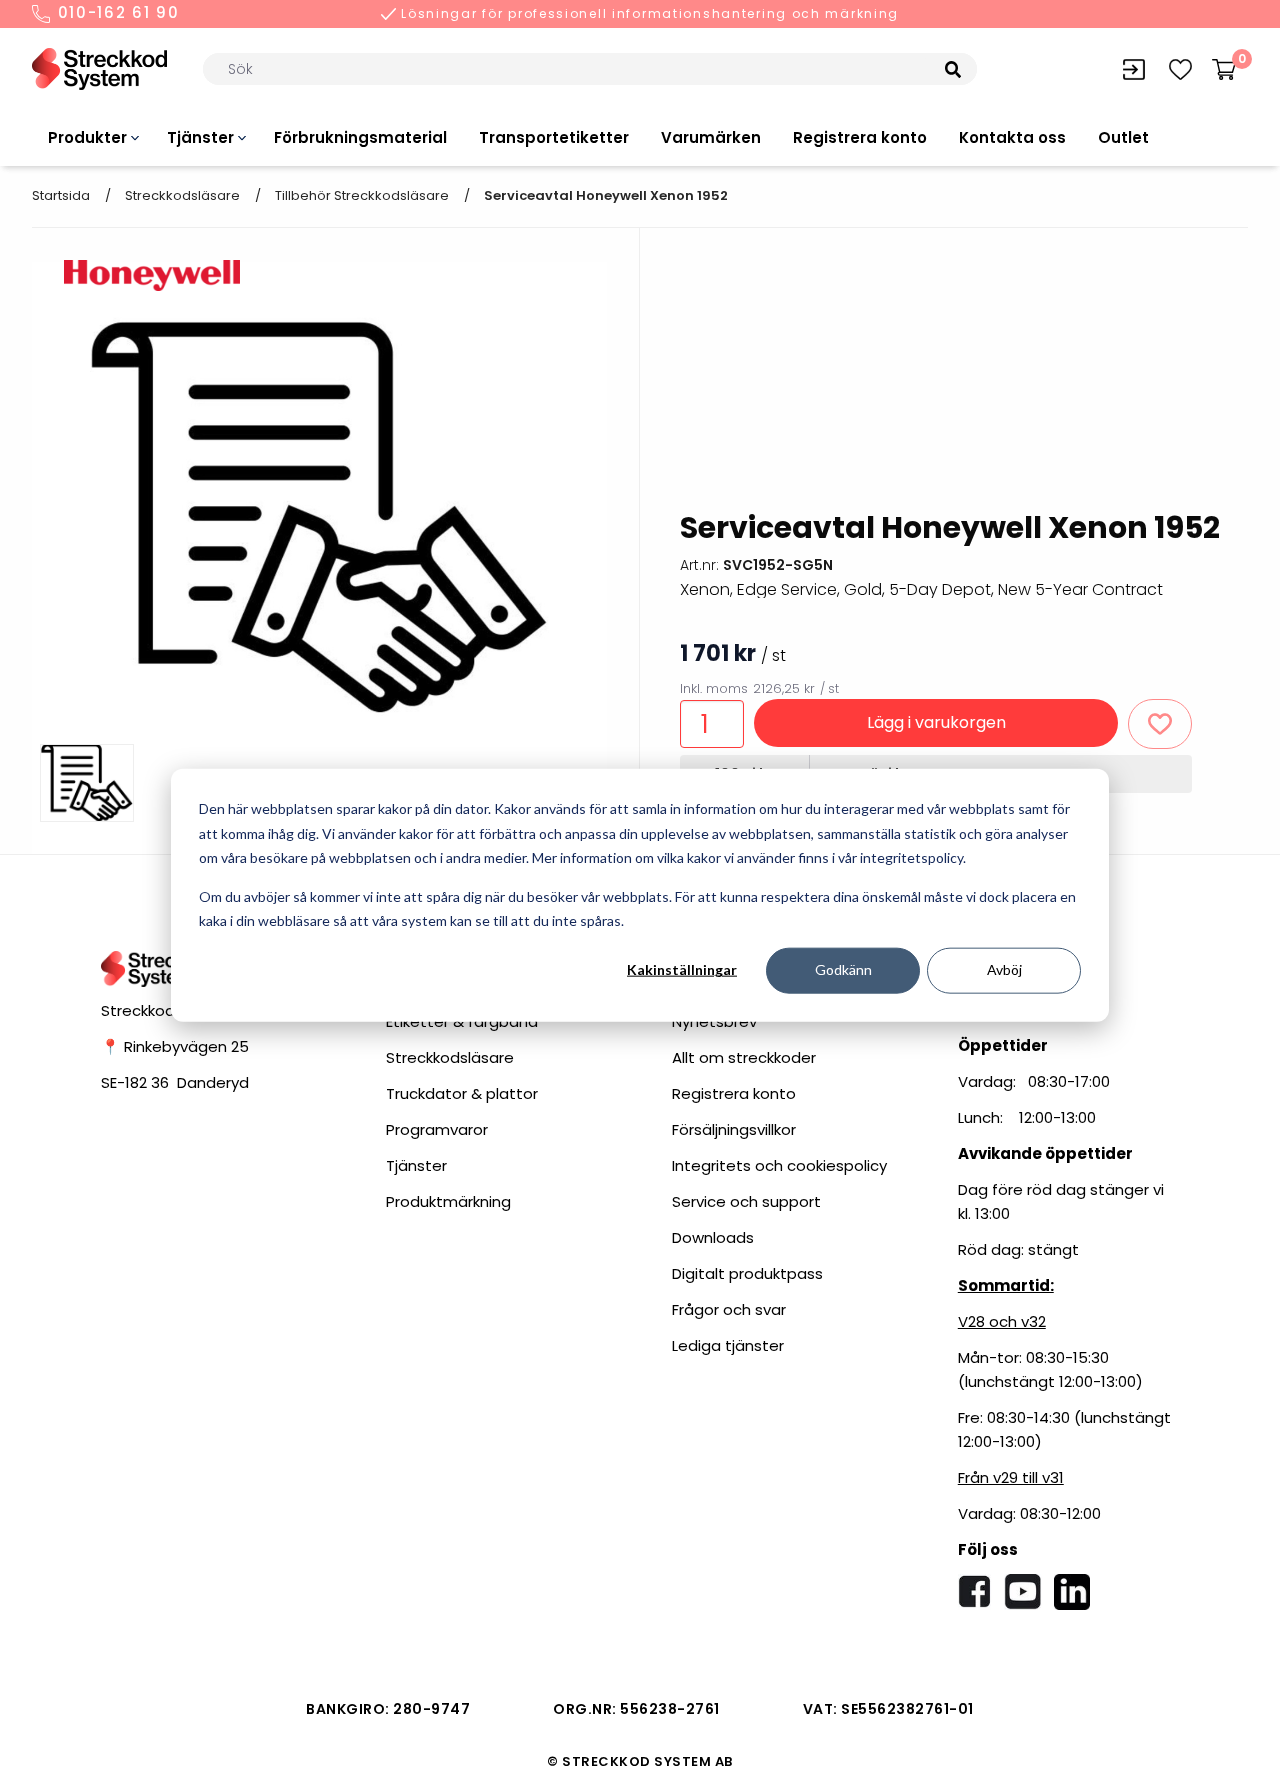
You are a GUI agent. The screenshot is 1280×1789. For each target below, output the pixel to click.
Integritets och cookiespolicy (779, 1165)
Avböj (1004, 969)
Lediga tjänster (728, 1345)
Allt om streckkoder (744, 1057)
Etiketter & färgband (462, 1021)
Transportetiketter (554, 137)
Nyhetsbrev (714, 1021)
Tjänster (200, 137)
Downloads (713, 1237)
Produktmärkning (448, 1201)
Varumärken (711, 137)
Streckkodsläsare (182, 195)
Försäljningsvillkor (734, 1129)
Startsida (61, 195)
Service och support (746, 1201)
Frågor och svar (729, 1309)
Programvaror (437, 1129)
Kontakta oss (1012, 137)
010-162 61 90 (116, 14)
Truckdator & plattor (462, 1093)
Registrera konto (860, 137)
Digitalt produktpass (747, 1273)
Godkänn (843, 969)
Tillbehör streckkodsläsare (362, 195)
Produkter (87, 137)
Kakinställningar (682, 969)
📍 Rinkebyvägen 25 (175, 1046)
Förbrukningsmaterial (360, 137)
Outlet (1123, 137)
